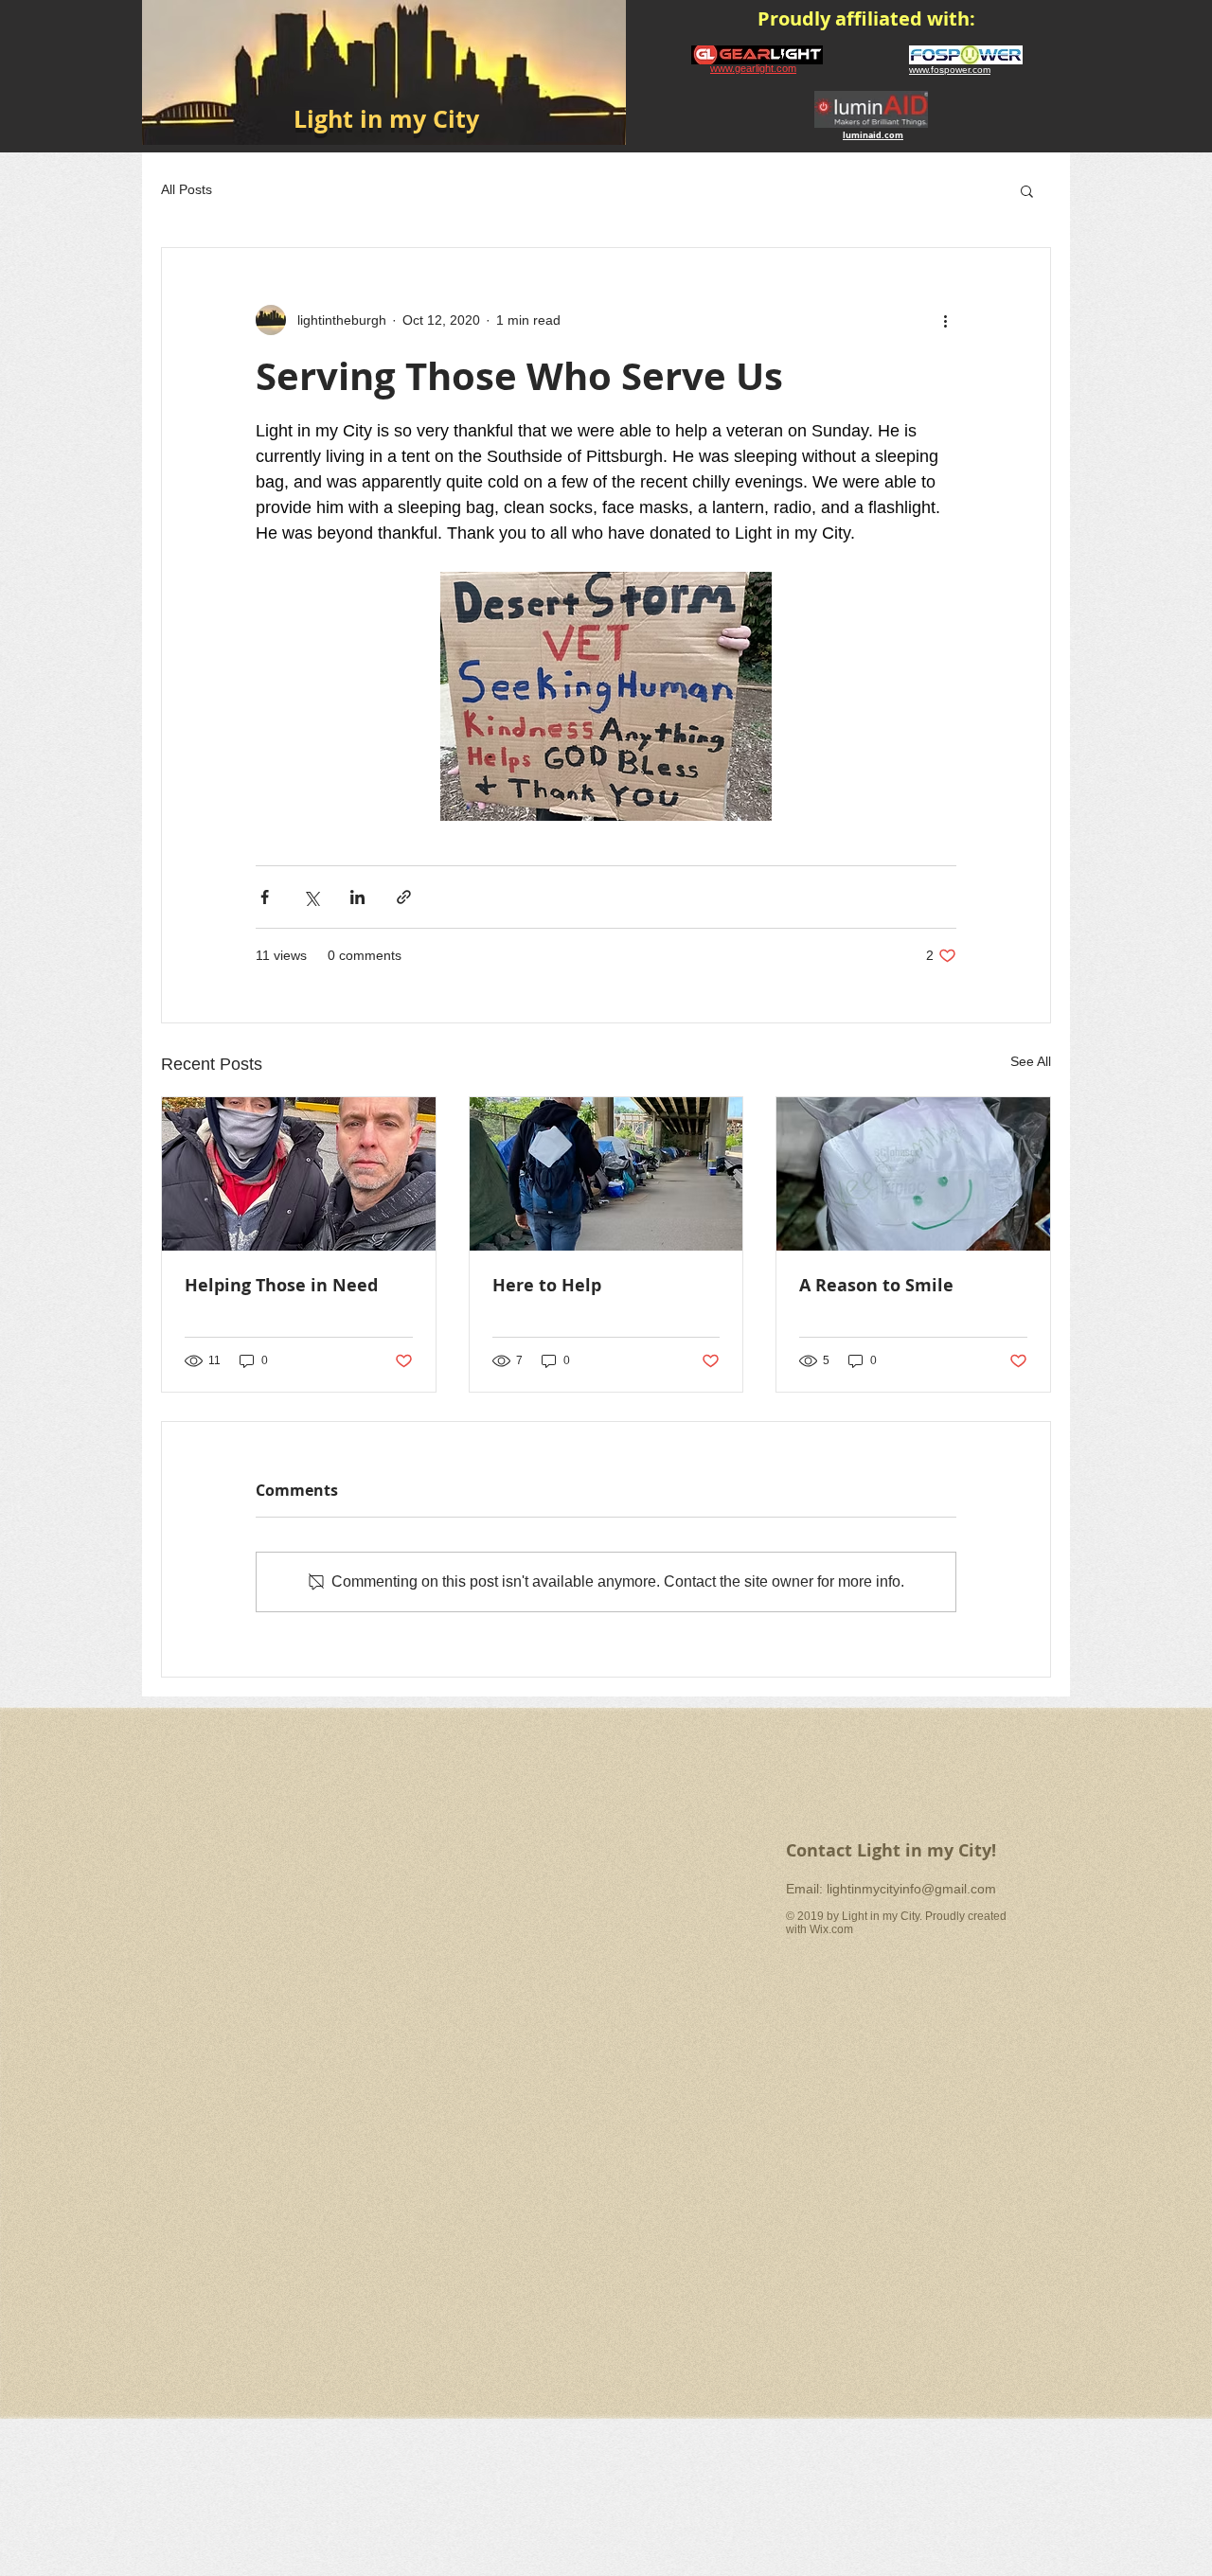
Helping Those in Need (281, 1285)
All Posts (187, 189)
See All (1031, 1061)
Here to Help (547, 1285)
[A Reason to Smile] (913, 1174)
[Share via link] (404, 897)
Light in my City (386, 119)
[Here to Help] (606, 1174)
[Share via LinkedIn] (357, 897)
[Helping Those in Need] (299, 1174)
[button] (1027, 190)
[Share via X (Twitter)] (311, 897)
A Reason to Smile (876, 1285)
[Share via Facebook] (265, 897)
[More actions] (945, 320)
